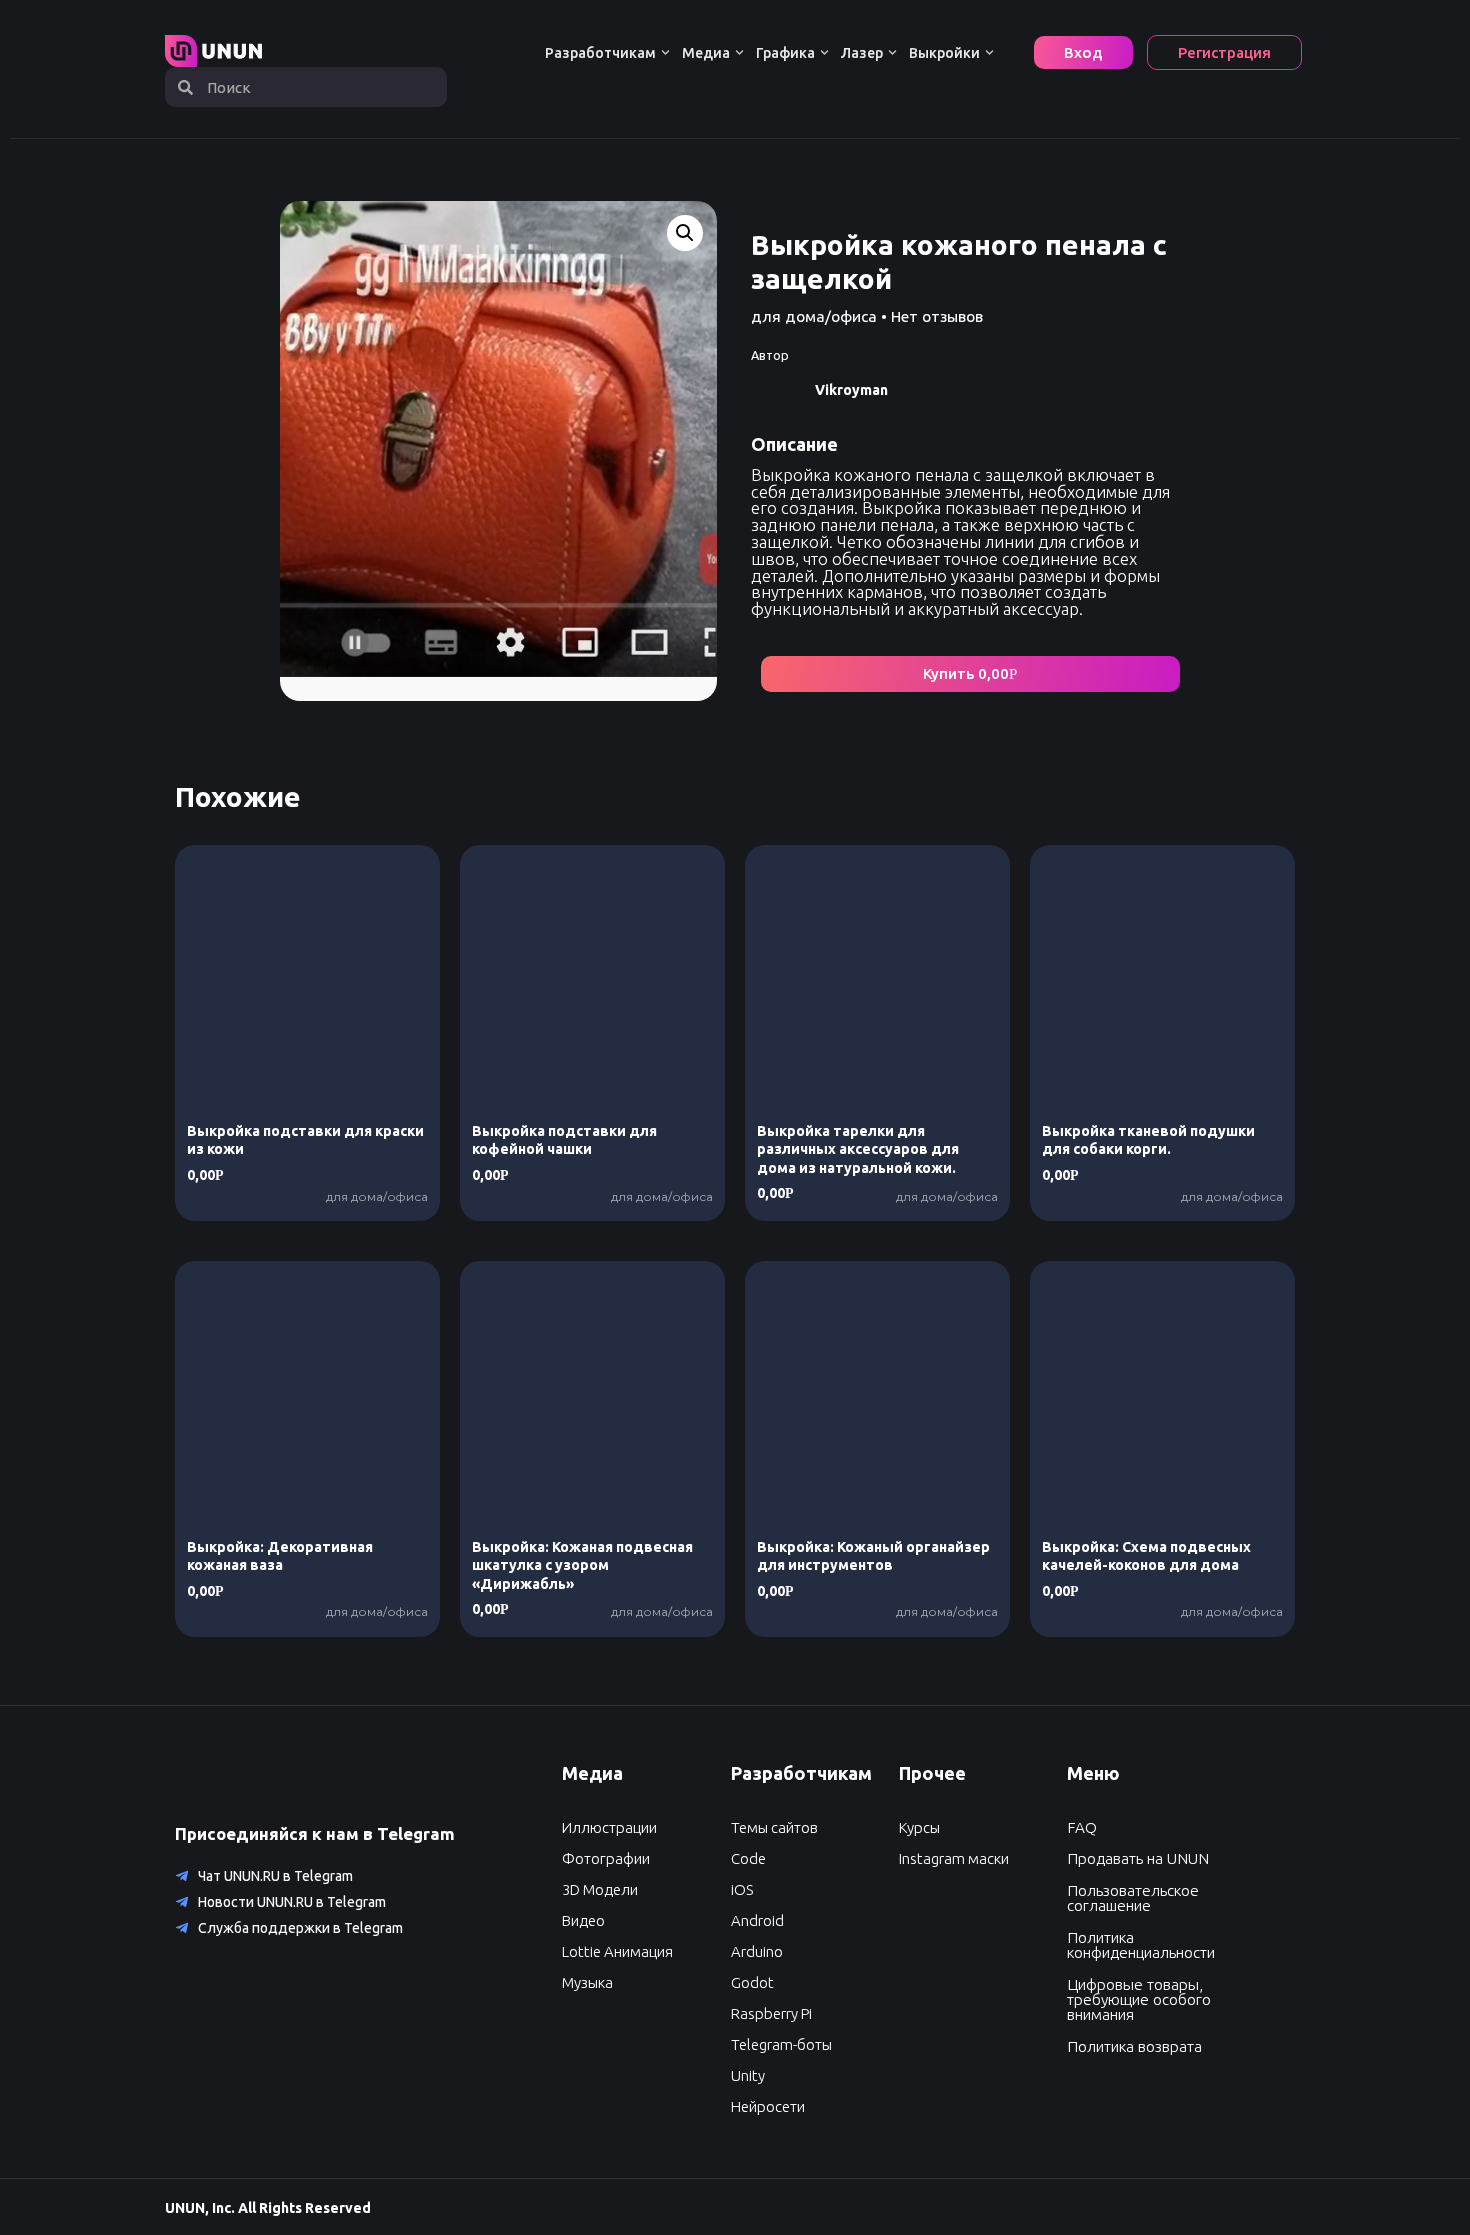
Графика (785, 53)
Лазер (862, 53)
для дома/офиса (814, 316)
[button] (970, 674)
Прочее (932, 1773)
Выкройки (944, 53)
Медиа (706, 53)
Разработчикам (600, 53)
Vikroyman (851, 390)
